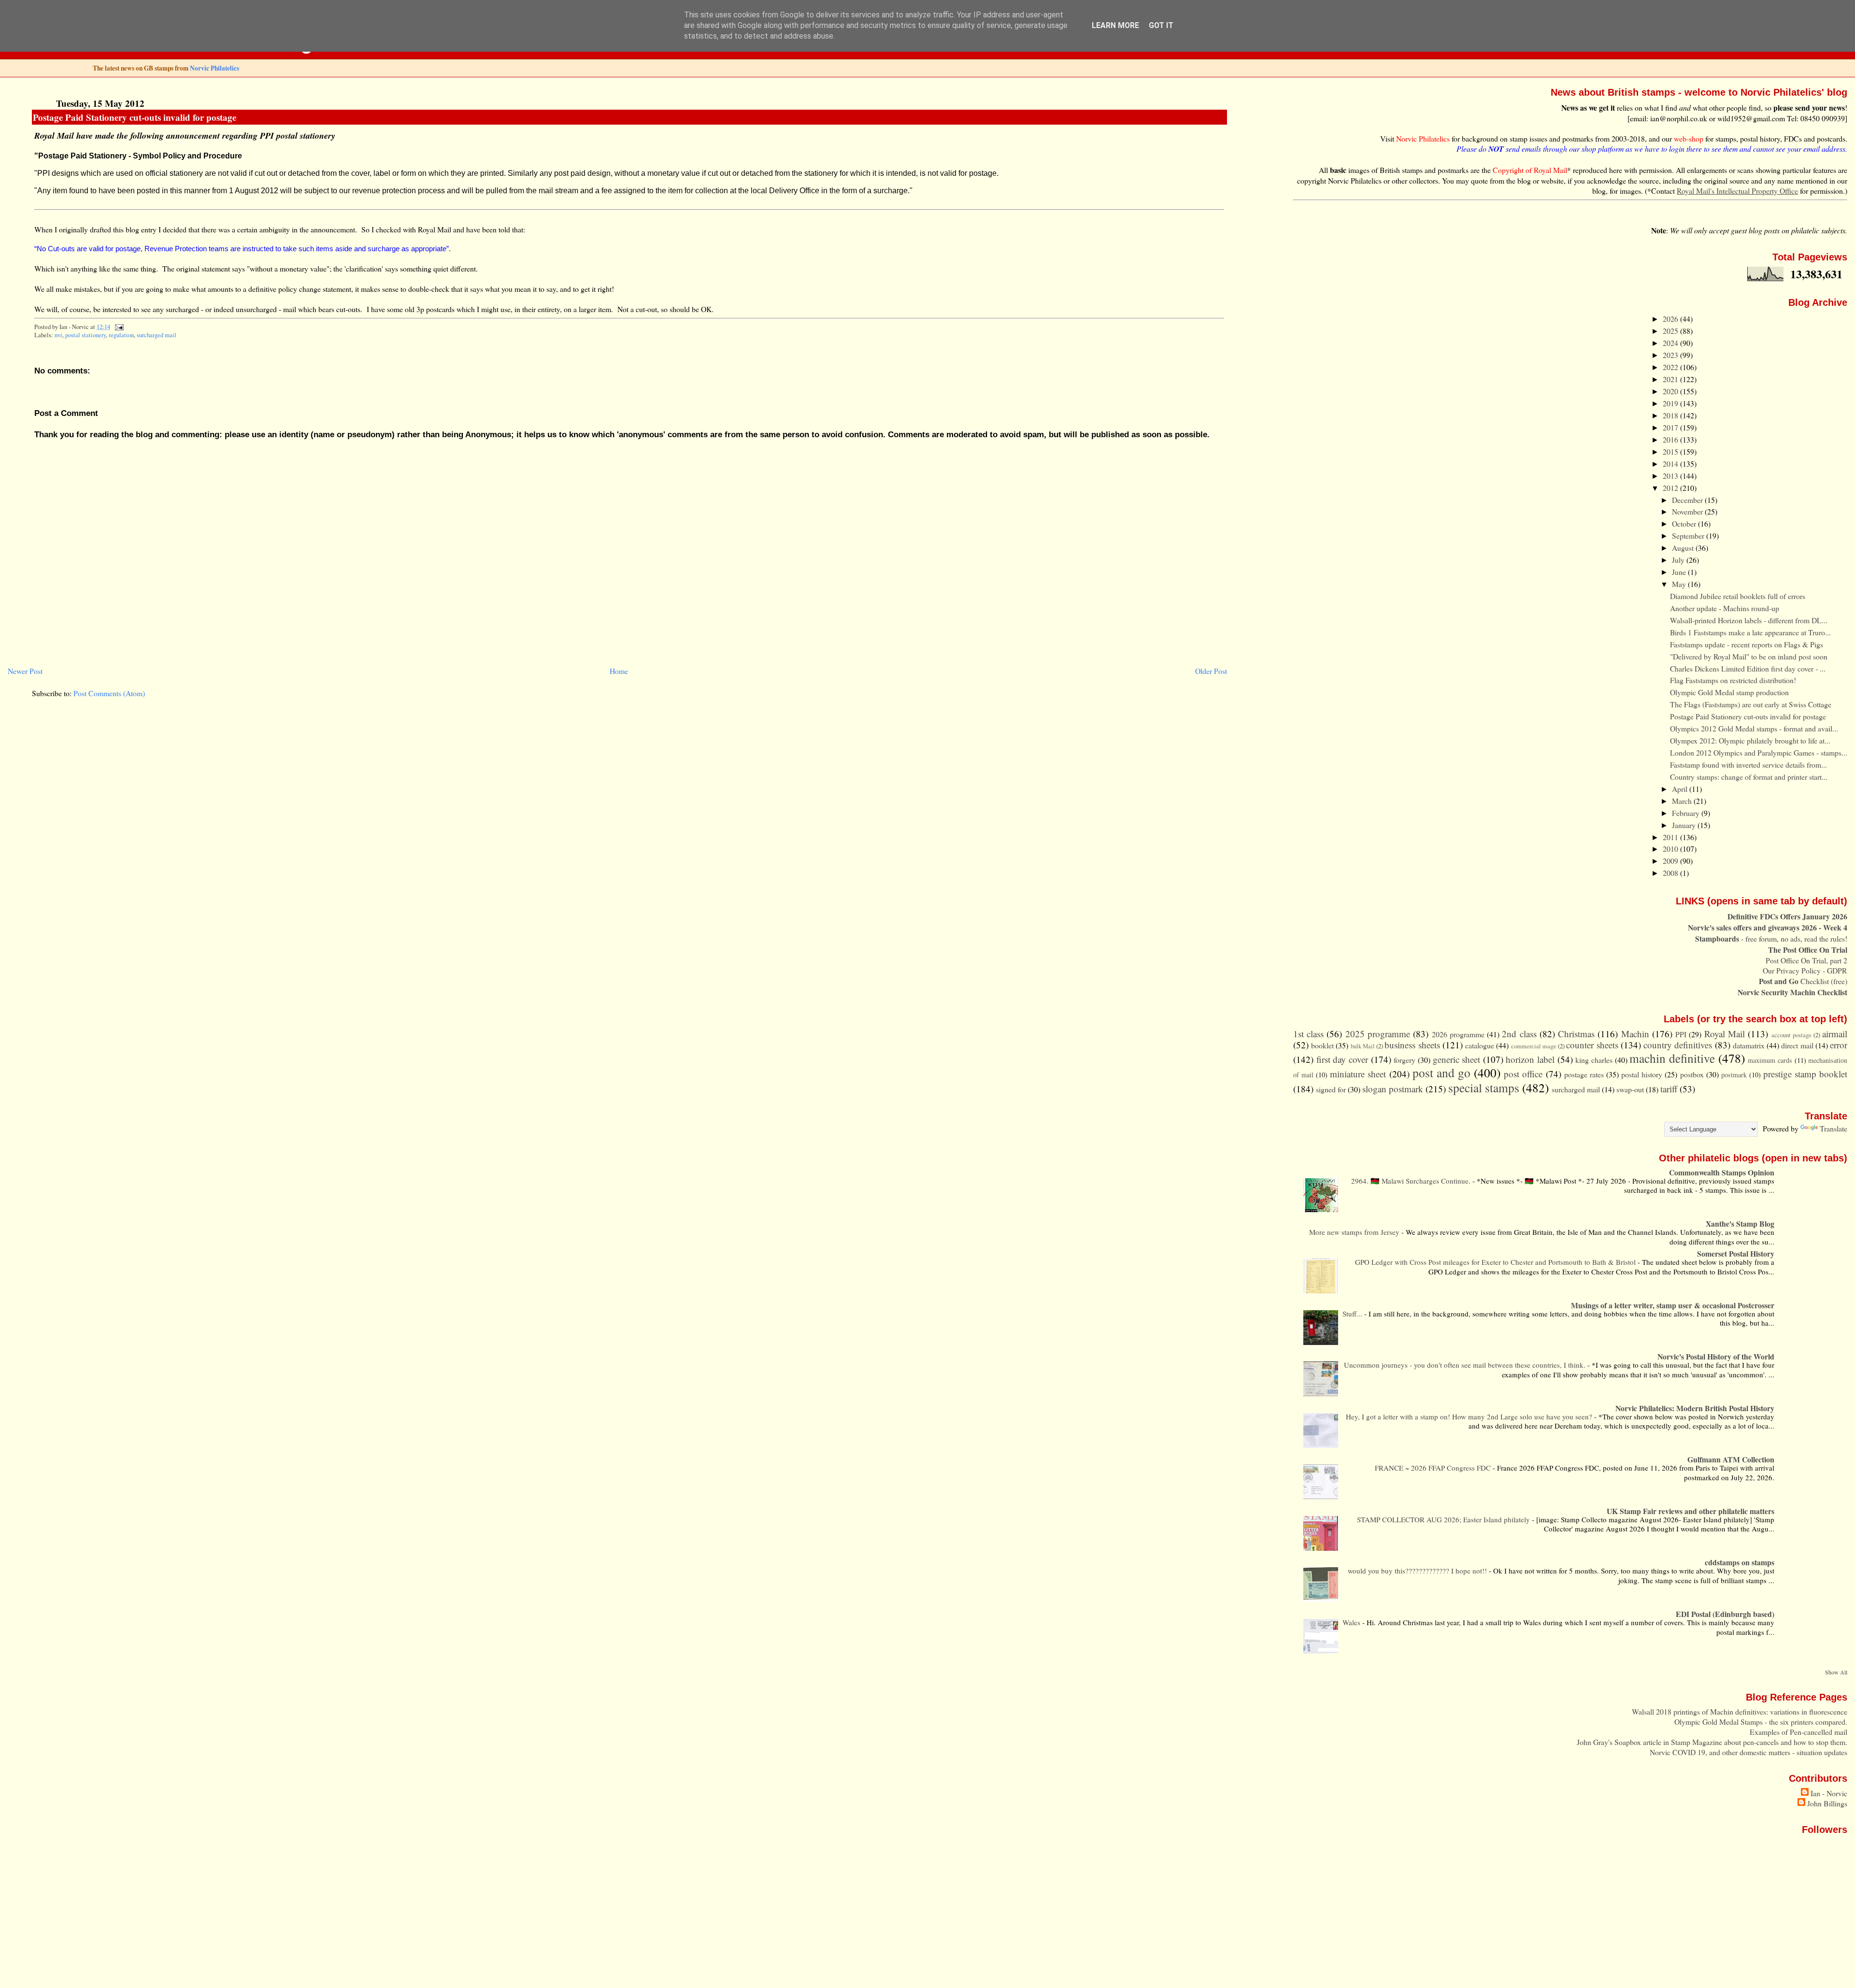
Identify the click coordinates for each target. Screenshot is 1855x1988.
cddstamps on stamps (1740, 1562)
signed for (1331, 1089)
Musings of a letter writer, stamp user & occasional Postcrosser (1673, 1305)
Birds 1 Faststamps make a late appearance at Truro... (1750, 632)
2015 (1671, 451)
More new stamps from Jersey (1355, 1232)
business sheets (1412, 1045)
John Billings (1827, 1803)
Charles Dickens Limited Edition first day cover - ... (1748, 668)
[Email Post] (117, 327)
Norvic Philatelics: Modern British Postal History (1695, 1408)
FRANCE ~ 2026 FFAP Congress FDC (1434, 1468)
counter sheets (1592, 1045)
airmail (1835, 1034)
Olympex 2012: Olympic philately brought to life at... (1750, 740)
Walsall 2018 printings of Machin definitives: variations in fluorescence (1740, 1711)
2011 (1671, 837)
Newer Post (25, 671)
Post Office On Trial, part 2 (1806, 960)
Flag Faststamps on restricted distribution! (1733, 680)
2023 (1671, 355)
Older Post (1211, 671)
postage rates (1584, 1074)
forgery (1405, 1060)
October (1685, 523)
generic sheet (1457, 1059)
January (1685, 825)
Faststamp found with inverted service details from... (1748, 765)
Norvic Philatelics (214, 68)
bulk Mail (1363, 1046)
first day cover (1342, 1059)
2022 (1671, 367)
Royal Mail (1725, 1034)
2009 (1671, 861)
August (1684, 548)
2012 (1671, 488)
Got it (1161, 25)
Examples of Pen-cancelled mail (1798, 1732)
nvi (58, 335)
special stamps (1484, 1087)
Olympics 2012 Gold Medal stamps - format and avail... (1754, 728)
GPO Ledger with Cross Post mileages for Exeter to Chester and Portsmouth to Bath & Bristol (1496, 1262)
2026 (1671, 319)
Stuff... (1353, 1314)
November (1688, 511)
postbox (1692, 1074)
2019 (1671, 403)
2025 (1671, 331)
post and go (1441, 1073)
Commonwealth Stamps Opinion (1722, 1172)
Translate (1834, 1128)
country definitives (1678, 1045)
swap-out (1630, 1089)
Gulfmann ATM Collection (1731, 1459)
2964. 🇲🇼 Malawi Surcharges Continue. (1412, 1181)
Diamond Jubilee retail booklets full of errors (1738, 596)
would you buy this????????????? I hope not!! (1418, 1571)
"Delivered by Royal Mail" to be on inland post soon (1749, 656)
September (1689, 536)
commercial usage (1534, 1046)
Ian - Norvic (1829, 1793)
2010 (1671, 849)
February (1687, 813)
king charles (1594, 1060)
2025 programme (1378, 1034)
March (1683, 801)
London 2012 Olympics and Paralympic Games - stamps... (1759, 752)
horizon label (1530, 1059)
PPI (1681, 1034)
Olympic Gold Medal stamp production (1729, 692)
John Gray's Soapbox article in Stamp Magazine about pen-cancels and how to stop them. (1712, 1742)
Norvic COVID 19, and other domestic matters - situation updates (1748, 1752)
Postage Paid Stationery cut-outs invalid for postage (135, 117)
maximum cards (1770, 1060)
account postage (1791, 1035)
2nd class (1519, 1034)
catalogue (1480, 1045)
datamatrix (1749, 1045)
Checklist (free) (1803, 981)
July (1679, 560)
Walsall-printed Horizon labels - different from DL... (1749, 620)
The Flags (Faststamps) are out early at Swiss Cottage (1751, 704)
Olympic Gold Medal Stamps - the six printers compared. (1761, 1722)
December (1688, 500)
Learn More (1115, 25)
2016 (1671, 439)
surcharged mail (157, 335)
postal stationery (86, 335)
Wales (1352, 1622)
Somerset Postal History (1736, 1253)
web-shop (1689, 138)
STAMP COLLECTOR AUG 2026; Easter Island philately (1444, 1519)
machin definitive (1672, 1058)
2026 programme (1458, 1034)
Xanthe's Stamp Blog (1740, 1223)
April (1681, 789)
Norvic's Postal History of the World (1716, 1356)
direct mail (1797, 1045)
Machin (1635, 1034)
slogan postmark (1393, 1089)
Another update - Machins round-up (1725, 608)
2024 (1671, 343)
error (1839, 1045)
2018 (1671, 415)
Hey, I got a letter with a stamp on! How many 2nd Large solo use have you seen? (1470, 1416)
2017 (1671, 427)
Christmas (1576, 1034)
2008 (1671, 873)
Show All (1836, 1672)
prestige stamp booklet (1805, 1074)
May (1680, 584)
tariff (1669, 1089)
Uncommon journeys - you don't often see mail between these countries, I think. (1466, 1365)
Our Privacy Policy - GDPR (1805, 970)
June (1680, 572)
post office (1523, 1074)
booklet (1322, 1045)
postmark (1734, 1075)
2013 (1671, 476)
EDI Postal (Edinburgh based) (1725, 1614)
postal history (1642, 1074)
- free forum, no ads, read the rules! (1771, 938)
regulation (121, 335)
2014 (1671, 464)
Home (619, 671)
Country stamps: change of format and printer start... (1749, 777)
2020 (1671, 391)
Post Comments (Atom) (109, 693)
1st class (1308, 1034)
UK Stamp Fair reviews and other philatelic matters (1691, 1511)
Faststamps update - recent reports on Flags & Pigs (1747, 644)
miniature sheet (1358, 1074)
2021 (1671, 379)
